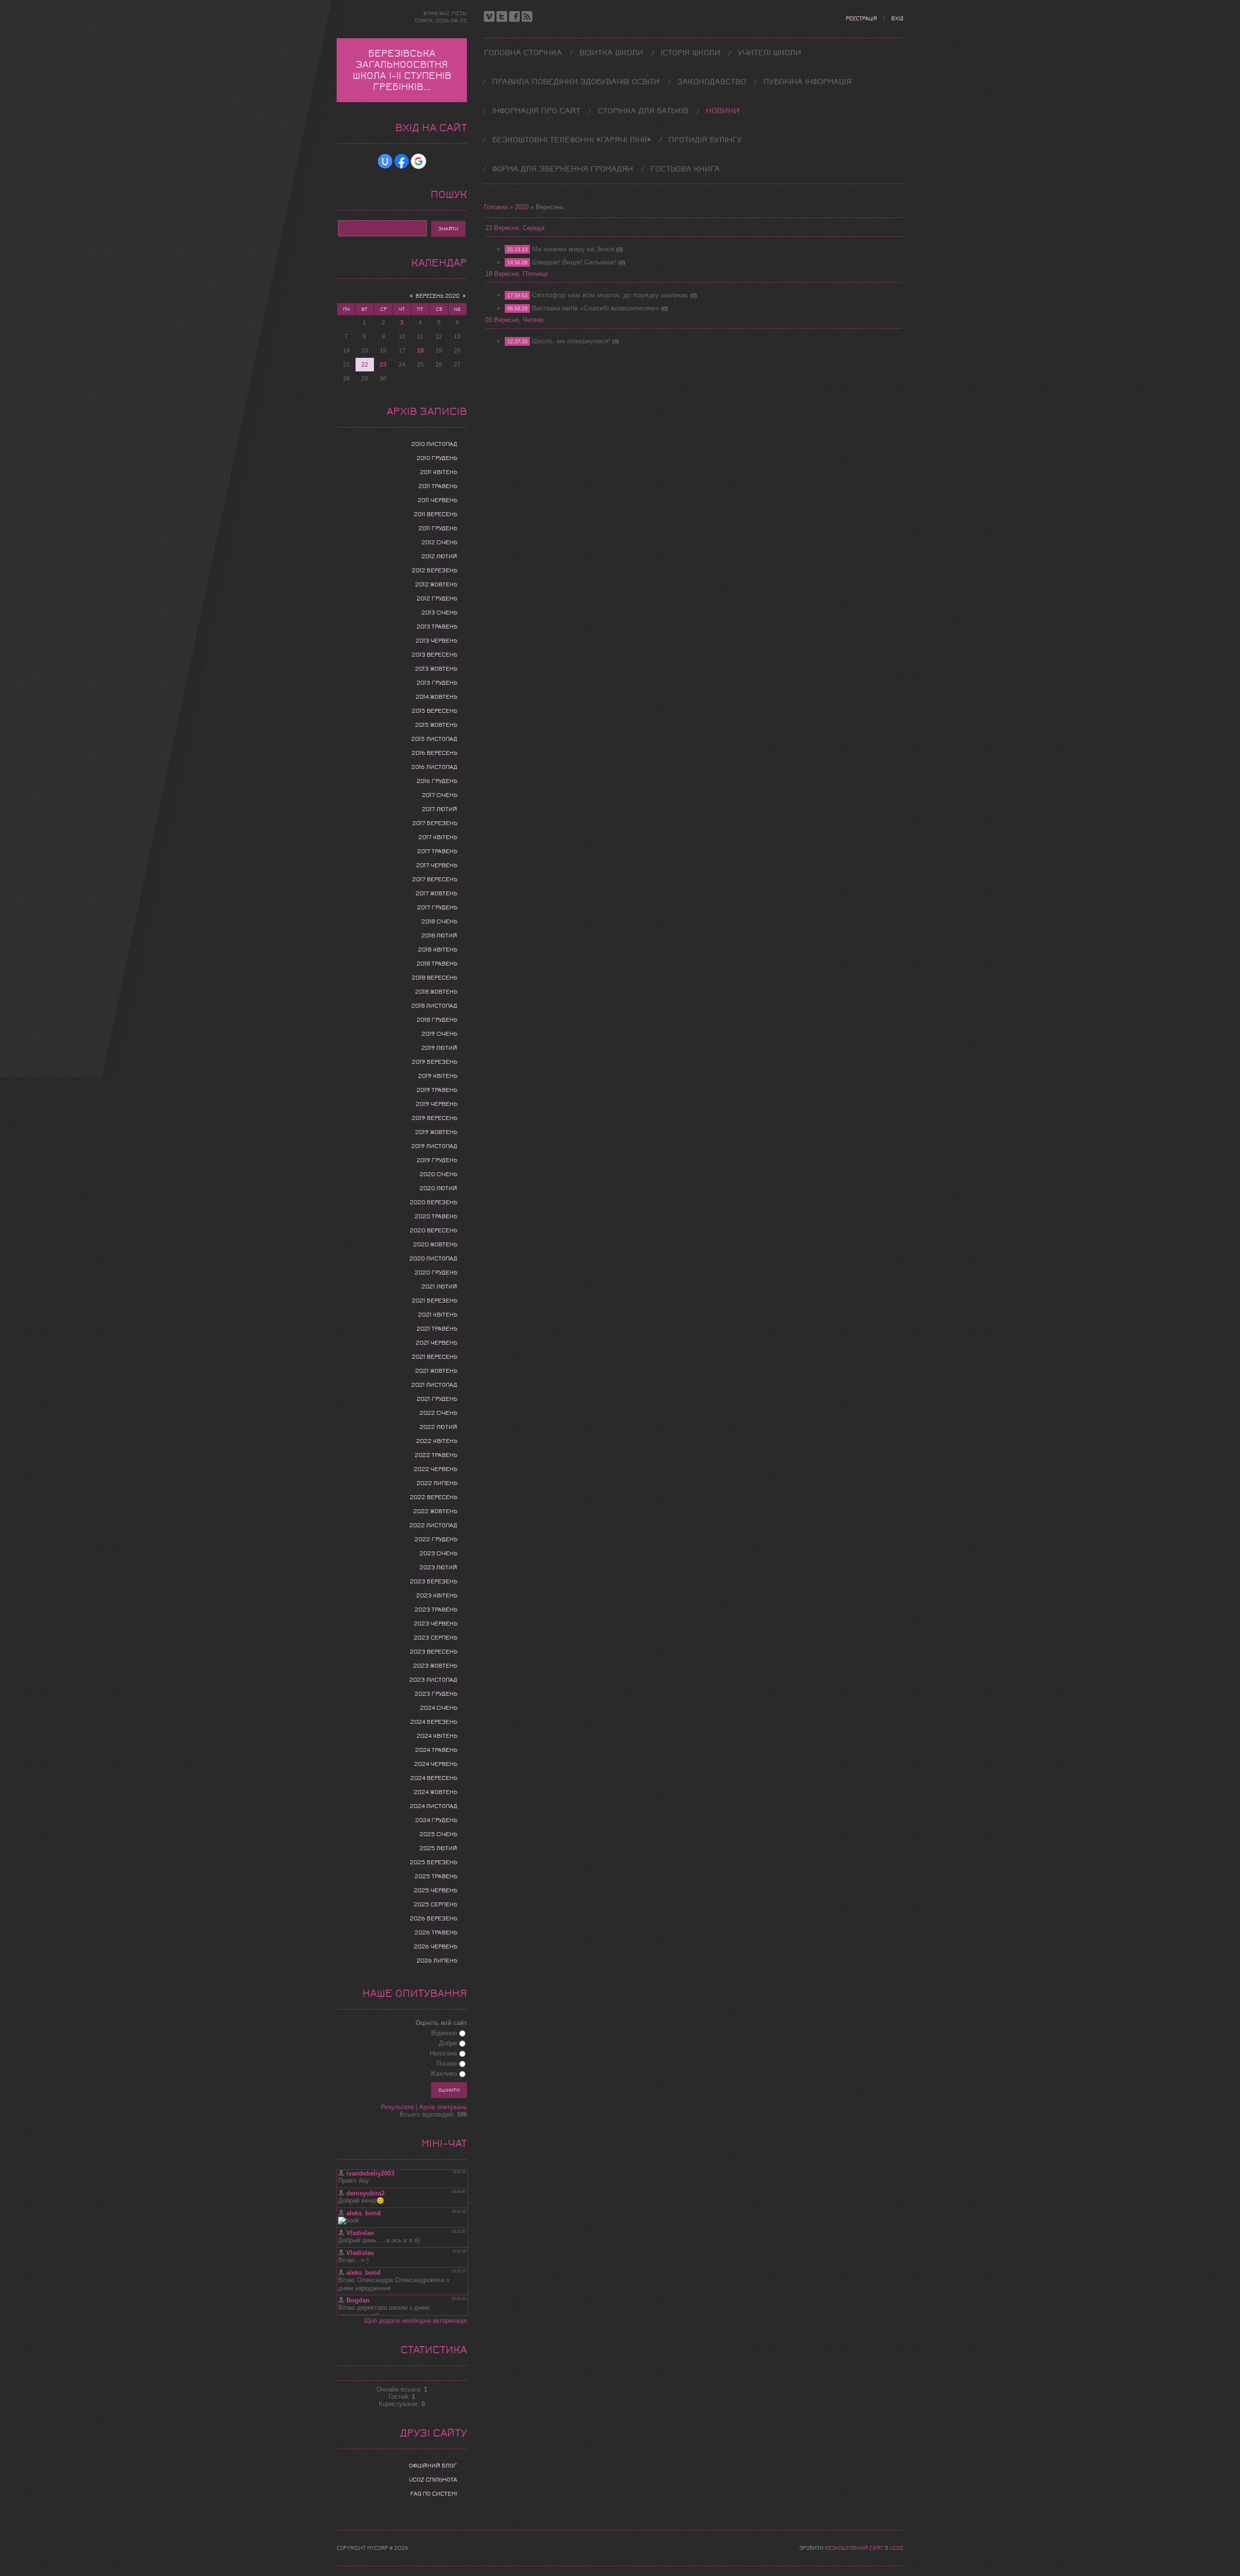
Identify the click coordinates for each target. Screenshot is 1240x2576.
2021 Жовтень (436, 1371)
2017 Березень (435, 823)
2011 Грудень (438, 528)
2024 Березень (434, 1722)
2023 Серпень (435, 1638)
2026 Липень (437, 1961)
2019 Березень (434, 1062)
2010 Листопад (434, 444)
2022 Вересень (434, 1497)
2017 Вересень (435, 879)
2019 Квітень (438, 1076)
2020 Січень (438, 1174)
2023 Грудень (436, 1694)
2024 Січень (439, 1708)
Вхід (897, 19)
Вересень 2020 (438, 296)
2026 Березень (434, 1918)
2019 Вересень (434, 1118)
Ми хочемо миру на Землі (573, 249)
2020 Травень (436, 1216)
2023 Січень (438, 1553)
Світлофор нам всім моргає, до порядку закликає (610, 295)
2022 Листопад (433, 1525)
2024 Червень (436, 1764)
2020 (522, 207)
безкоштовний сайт (854, 2548)
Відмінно (444, 2033)
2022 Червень (435, 1469)
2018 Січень (439, 921)
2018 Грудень (437, 1020)
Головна (496, 207)
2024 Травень (436, 1750)
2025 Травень (436, 1876)
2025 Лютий (438, 1848)
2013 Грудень (437, 683)
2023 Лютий (438, 1567)
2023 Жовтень (435, 1666)
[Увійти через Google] (418, 161)
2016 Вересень (434, 753)
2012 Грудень (437, 598)
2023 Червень (435, 1624)
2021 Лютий (439, 1287)
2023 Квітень (437, 1595)
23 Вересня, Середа (515, 228)
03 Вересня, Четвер (514, 320)
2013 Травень (437, 627)
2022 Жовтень (435, 1511)
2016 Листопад (434, 767)
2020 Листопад (433, 1258)
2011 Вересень (435, 514)
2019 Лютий (439, 1048)
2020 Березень (434, 1202)
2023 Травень (436, 1610)
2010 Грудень (437, 458)
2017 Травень (437, 851)
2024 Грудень (436, 1820)
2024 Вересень (434, 1778)
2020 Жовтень (435, 1244)
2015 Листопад (434, 739)
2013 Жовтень (436, 669)
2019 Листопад (434, 1146)
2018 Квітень (438, 950)
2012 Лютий (439, 556)
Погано (447, 2063)
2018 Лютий (439, 935)
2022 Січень (438, 1413)
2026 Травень (436, 1932)
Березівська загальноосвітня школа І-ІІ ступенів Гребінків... (402, 70)
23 (383, 365)
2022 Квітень (437, 1441)
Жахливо (443, 2074)
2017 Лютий (440, 809)
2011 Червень (437, 500)
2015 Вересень (434, 711)
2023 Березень (434, 1581)
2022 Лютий (438, 1427)
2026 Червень (435, 1947)
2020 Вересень (434, 1230)
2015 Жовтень (436, 725)
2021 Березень (434, 1301)
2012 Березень (434, 570)
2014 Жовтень (436, 697)
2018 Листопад (434, 1006)
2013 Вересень (434, 655)
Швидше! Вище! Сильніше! (574, 262)
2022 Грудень (436, 1539)
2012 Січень (439, 542)
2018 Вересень (434, 978)
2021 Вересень (434, 1357)
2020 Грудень (436, 1273)
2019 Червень (436, 1104)
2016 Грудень (437, 781)
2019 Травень (437, 1090)
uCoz (896, 2548)
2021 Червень (436, 1343)
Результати (397, 2107)
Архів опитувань (443, 2107)
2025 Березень (434, 1862)
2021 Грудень (437, 1399)
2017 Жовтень (436, 893)
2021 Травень (437, 1329)
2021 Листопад (434, 1385)
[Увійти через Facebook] (402, 161)
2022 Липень (437, 1483)
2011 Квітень (439, 472)
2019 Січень (439, 1034)
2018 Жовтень (436, 992)
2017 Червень (437, 865)
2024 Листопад (434, 1806)
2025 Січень (438, 1834)
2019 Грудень (437, 1160)
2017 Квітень (438, 837)
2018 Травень (437, 964)
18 (420, 351)
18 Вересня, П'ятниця (517, 274)
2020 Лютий (438, 1188)
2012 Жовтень (436, 584)
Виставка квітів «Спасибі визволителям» (596, 308)
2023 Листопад (433, 1680)
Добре (448, 2043)
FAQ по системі (434, 2494)
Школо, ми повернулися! (571, 341)
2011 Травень (438, 486)
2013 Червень (436, 641)
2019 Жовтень (436, 1132)
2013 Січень (439, 613)
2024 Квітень (437, 1736)
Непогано (443, 2053)
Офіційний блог (433, 2466)
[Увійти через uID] (385, 161)
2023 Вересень (434, 1652)
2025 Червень (435, 1890)
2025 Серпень (435, 1904)
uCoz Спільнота (433, 2480)
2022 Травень (436, 1455)
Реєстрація (861, 19)
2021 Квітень (438, 1315)
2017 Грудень (437, 907)
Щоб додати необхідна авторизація (416, 2321)
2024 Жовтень (435, 1792)
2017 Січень (440, 795)
